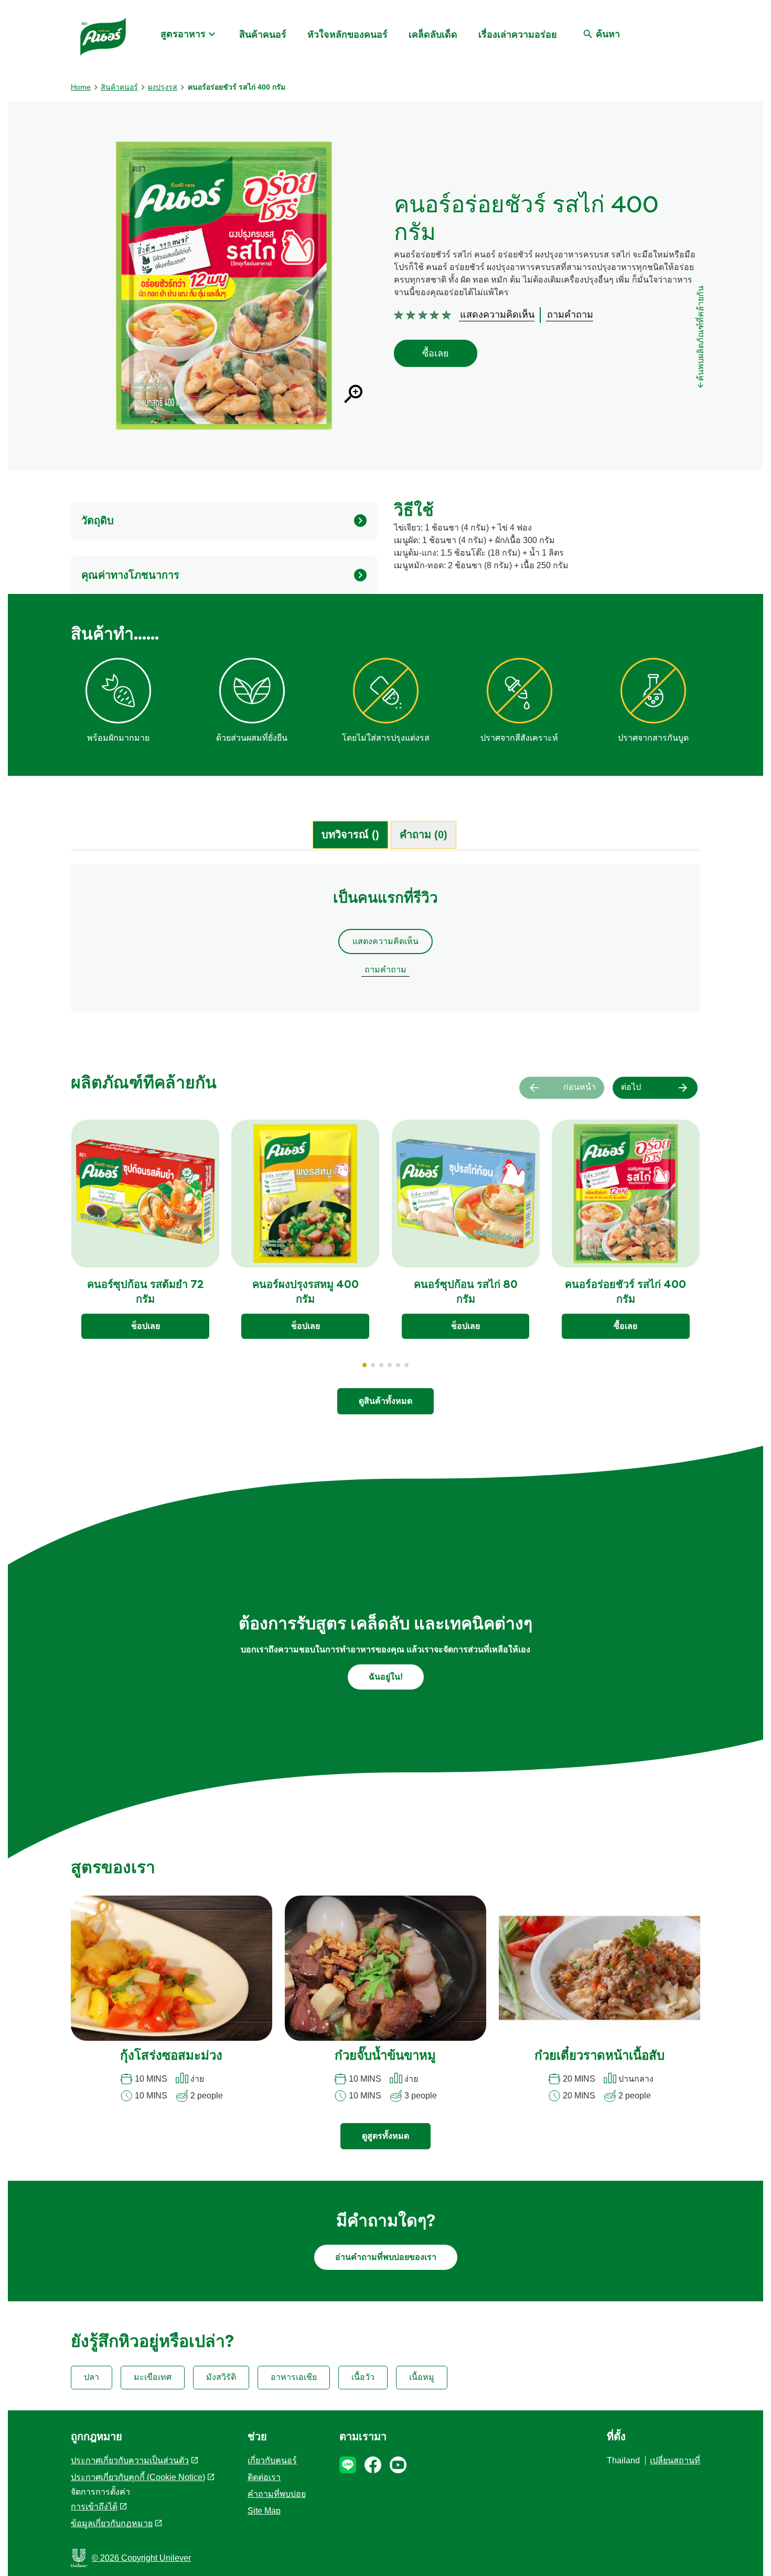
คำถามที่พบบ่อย (277, 2494)
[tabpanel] (385, 943)
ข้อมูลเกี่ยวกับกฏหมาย (112, 2523)
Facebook (373, 2465)
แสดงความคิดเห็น (385, 941)
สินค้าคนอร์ (263, 35)
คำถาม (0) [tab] (424, 835)
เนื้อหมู (422, 2377)
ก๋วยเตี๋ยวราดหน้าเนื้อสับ (599, 2057)
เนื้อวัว (363, 2377)
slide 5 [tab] (398, 1365)
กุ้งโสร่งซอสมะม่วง (171, 2057)
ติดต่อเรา (264, 2477)
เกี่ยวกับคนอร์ (272, 2460)
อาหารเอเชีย (294, 2377)
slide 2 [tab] (373, 1365)
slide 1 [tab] (365, 1365)
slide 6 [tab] (406, 1365)
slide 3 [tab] (381, 1365)
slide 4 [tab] (390, 1365)
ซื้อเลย (436, 353)
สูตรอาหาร (183, 34)
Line (348, 2465)
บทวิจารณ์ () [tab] (350, 835)
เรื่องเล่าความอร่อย (518, 35)
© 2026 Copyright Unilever (141, 2558)
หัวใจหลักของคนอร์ (347, 35)
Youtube (398, 2465)
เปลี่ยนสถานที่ (675, 2460)
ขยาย (353, 394)
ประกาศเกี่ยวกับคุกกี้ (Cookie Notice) (138, 2477)
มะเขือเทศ (153, 2377)
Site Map (264, 2511)
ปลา (92, 2377)
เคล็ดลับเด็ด (433, 35)
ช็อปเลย (146, 1326)
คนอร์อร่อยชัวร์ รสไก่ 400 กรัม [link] (237, 87)
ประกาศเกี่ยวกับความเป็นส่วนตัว (130, 2460)
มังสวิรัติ (221, 2377)
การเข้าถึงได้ (94, 2507)
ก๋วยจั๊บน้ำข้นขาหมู (385, 2057)
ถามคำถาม (385, 970)
